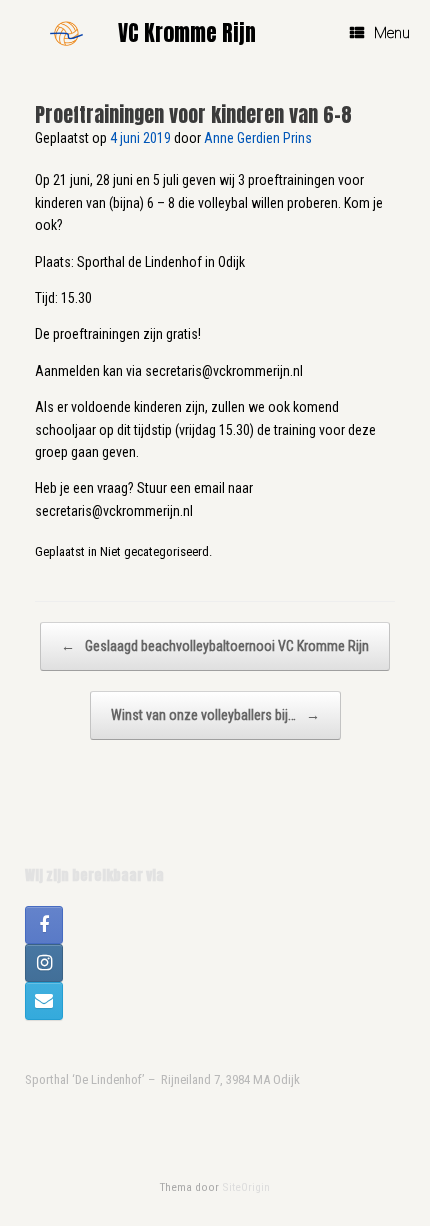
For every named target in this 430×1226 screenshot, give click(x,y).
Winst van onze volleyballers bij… (215, 715)
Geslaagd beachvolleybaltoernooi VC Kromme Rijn (215, 646)
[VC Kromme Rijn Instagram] (44, 963)
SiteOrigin (246, 1187)
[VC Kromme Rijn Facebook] (44, 925)
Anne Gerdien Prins (258, 138)
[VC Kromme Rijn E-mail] (44, 1001)
